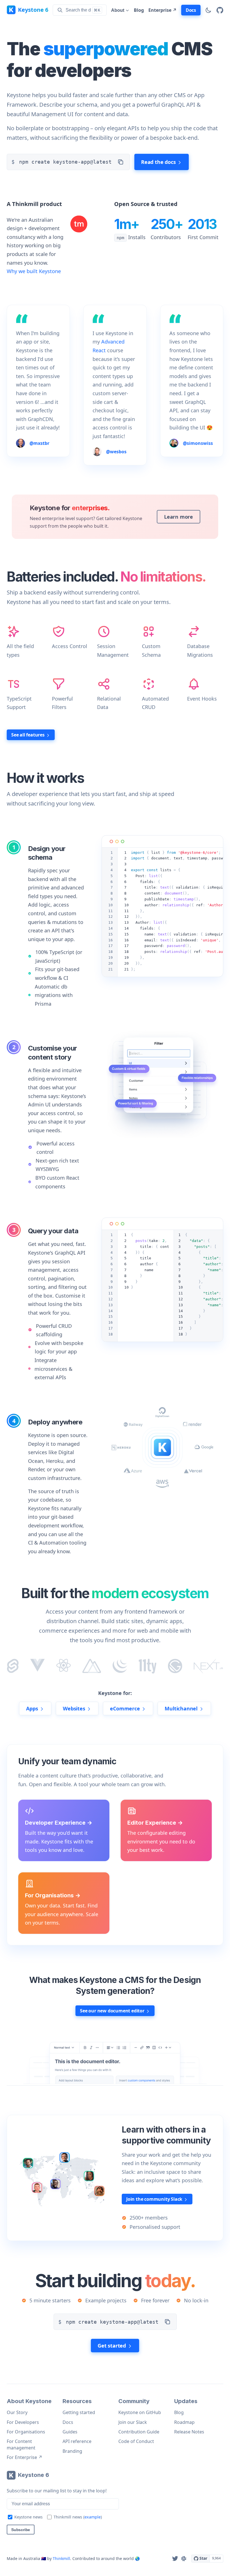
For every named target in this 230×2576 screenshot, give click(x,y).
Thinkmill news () (78, 2517)
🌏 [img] (137, 2558)
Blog (139, 10)
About (118, 10)
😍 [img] (210, 427)
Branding (72, 2451)
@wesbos (116, 452)
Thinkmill (61, 2558)
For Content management (21, 2444)
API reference (77, 2441)
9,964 (216, 2558)
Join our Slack (133, 2422)
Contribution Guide (139, 2432)
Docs (68, 2422)
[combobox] (80, 10)
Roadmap (184, 2422)
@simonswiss (198, 443)
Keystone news (28, 2517)
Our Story (17, 2412)
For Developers (23, 2422)
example (93, 2517)
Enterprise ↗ (163, 10)
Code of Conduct (136, 2441)
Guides (70, 2432)
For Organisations (26, 2432)
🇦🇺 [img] (44, 2558)
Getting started (79, 2412)
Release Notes (189, 2432)
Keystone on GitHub (140, 2412)
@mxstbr (39, 443)
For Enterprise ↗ (25, 2457)
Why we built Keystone (34, 271)
